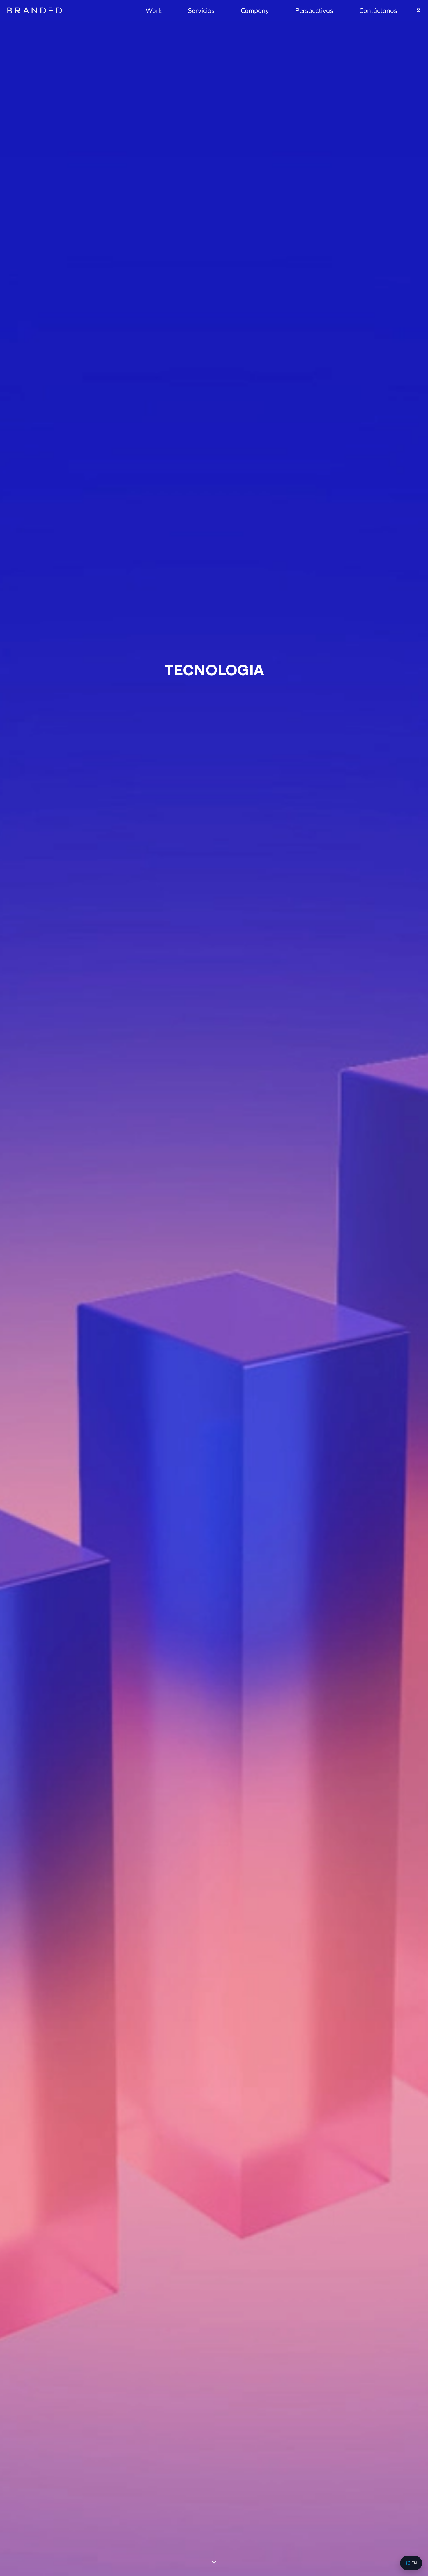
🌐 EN (411, 2563)
